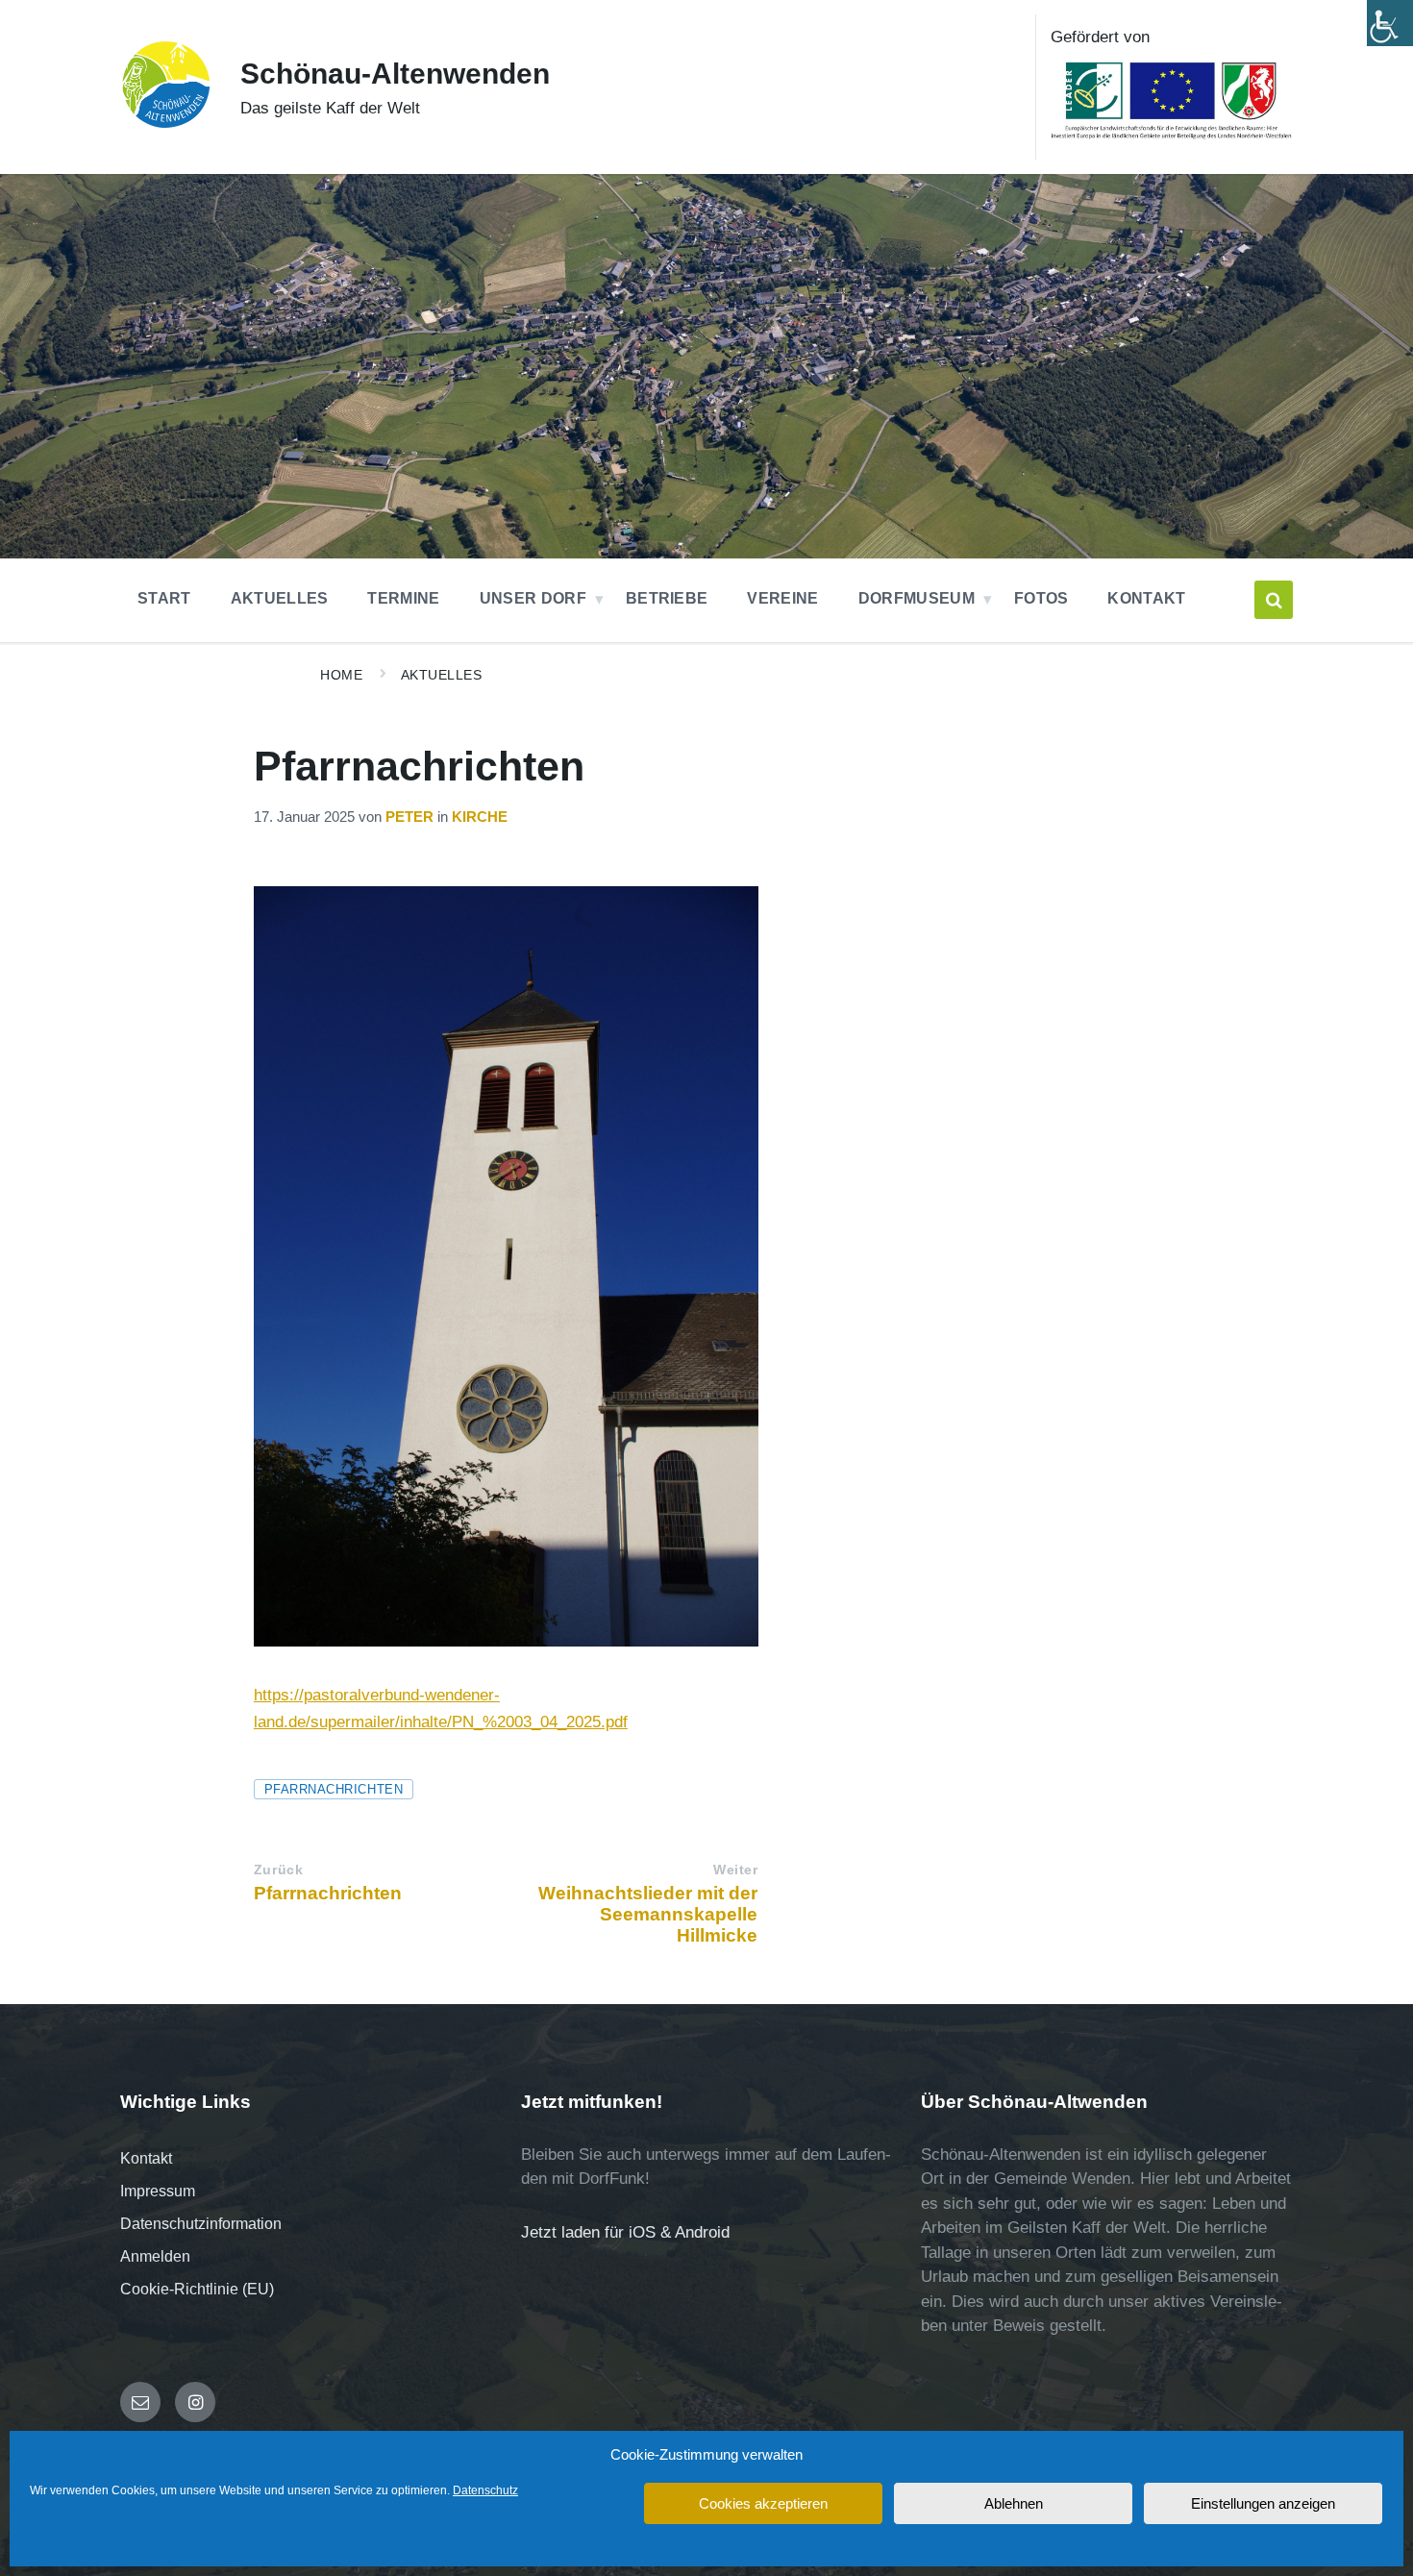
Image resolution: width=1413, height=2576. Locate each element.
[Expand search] (1274, 600)
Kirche (480, 817)
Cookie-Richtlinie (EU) (197, 2289)
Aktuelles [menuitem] (280, 598)
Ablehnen (1014, 2503)
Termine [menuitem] (403, 598)
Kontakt (146, 2158)
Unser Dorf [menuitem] (533, 598)
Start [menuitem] (164, 598)
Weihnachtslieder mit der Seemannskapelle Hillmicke (648, 1914)
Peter (409, 817)
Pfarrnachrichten (334, 1789)
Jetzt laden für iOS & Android (625, 2232)
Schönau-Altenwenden (395, 74)
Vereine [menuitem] (782, 598)
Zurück (278, 1870)
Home (341, 675)
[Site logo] (166, 124)
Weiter (735, 1870)
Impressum (158, 2191)
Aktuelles (442, 675)
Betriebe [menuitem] (667, 598)
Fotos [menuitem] (1041, 598)
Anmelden (155, 2256)
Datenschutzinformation (201, 2224)
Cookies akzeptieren (763, 2503)
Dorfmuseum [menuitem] (917, 598)
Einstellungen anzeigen (1263, 2503)
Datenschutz (485, 2490)
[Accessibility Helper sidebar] (1390, 23)
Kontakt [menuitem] (1146, 598)
